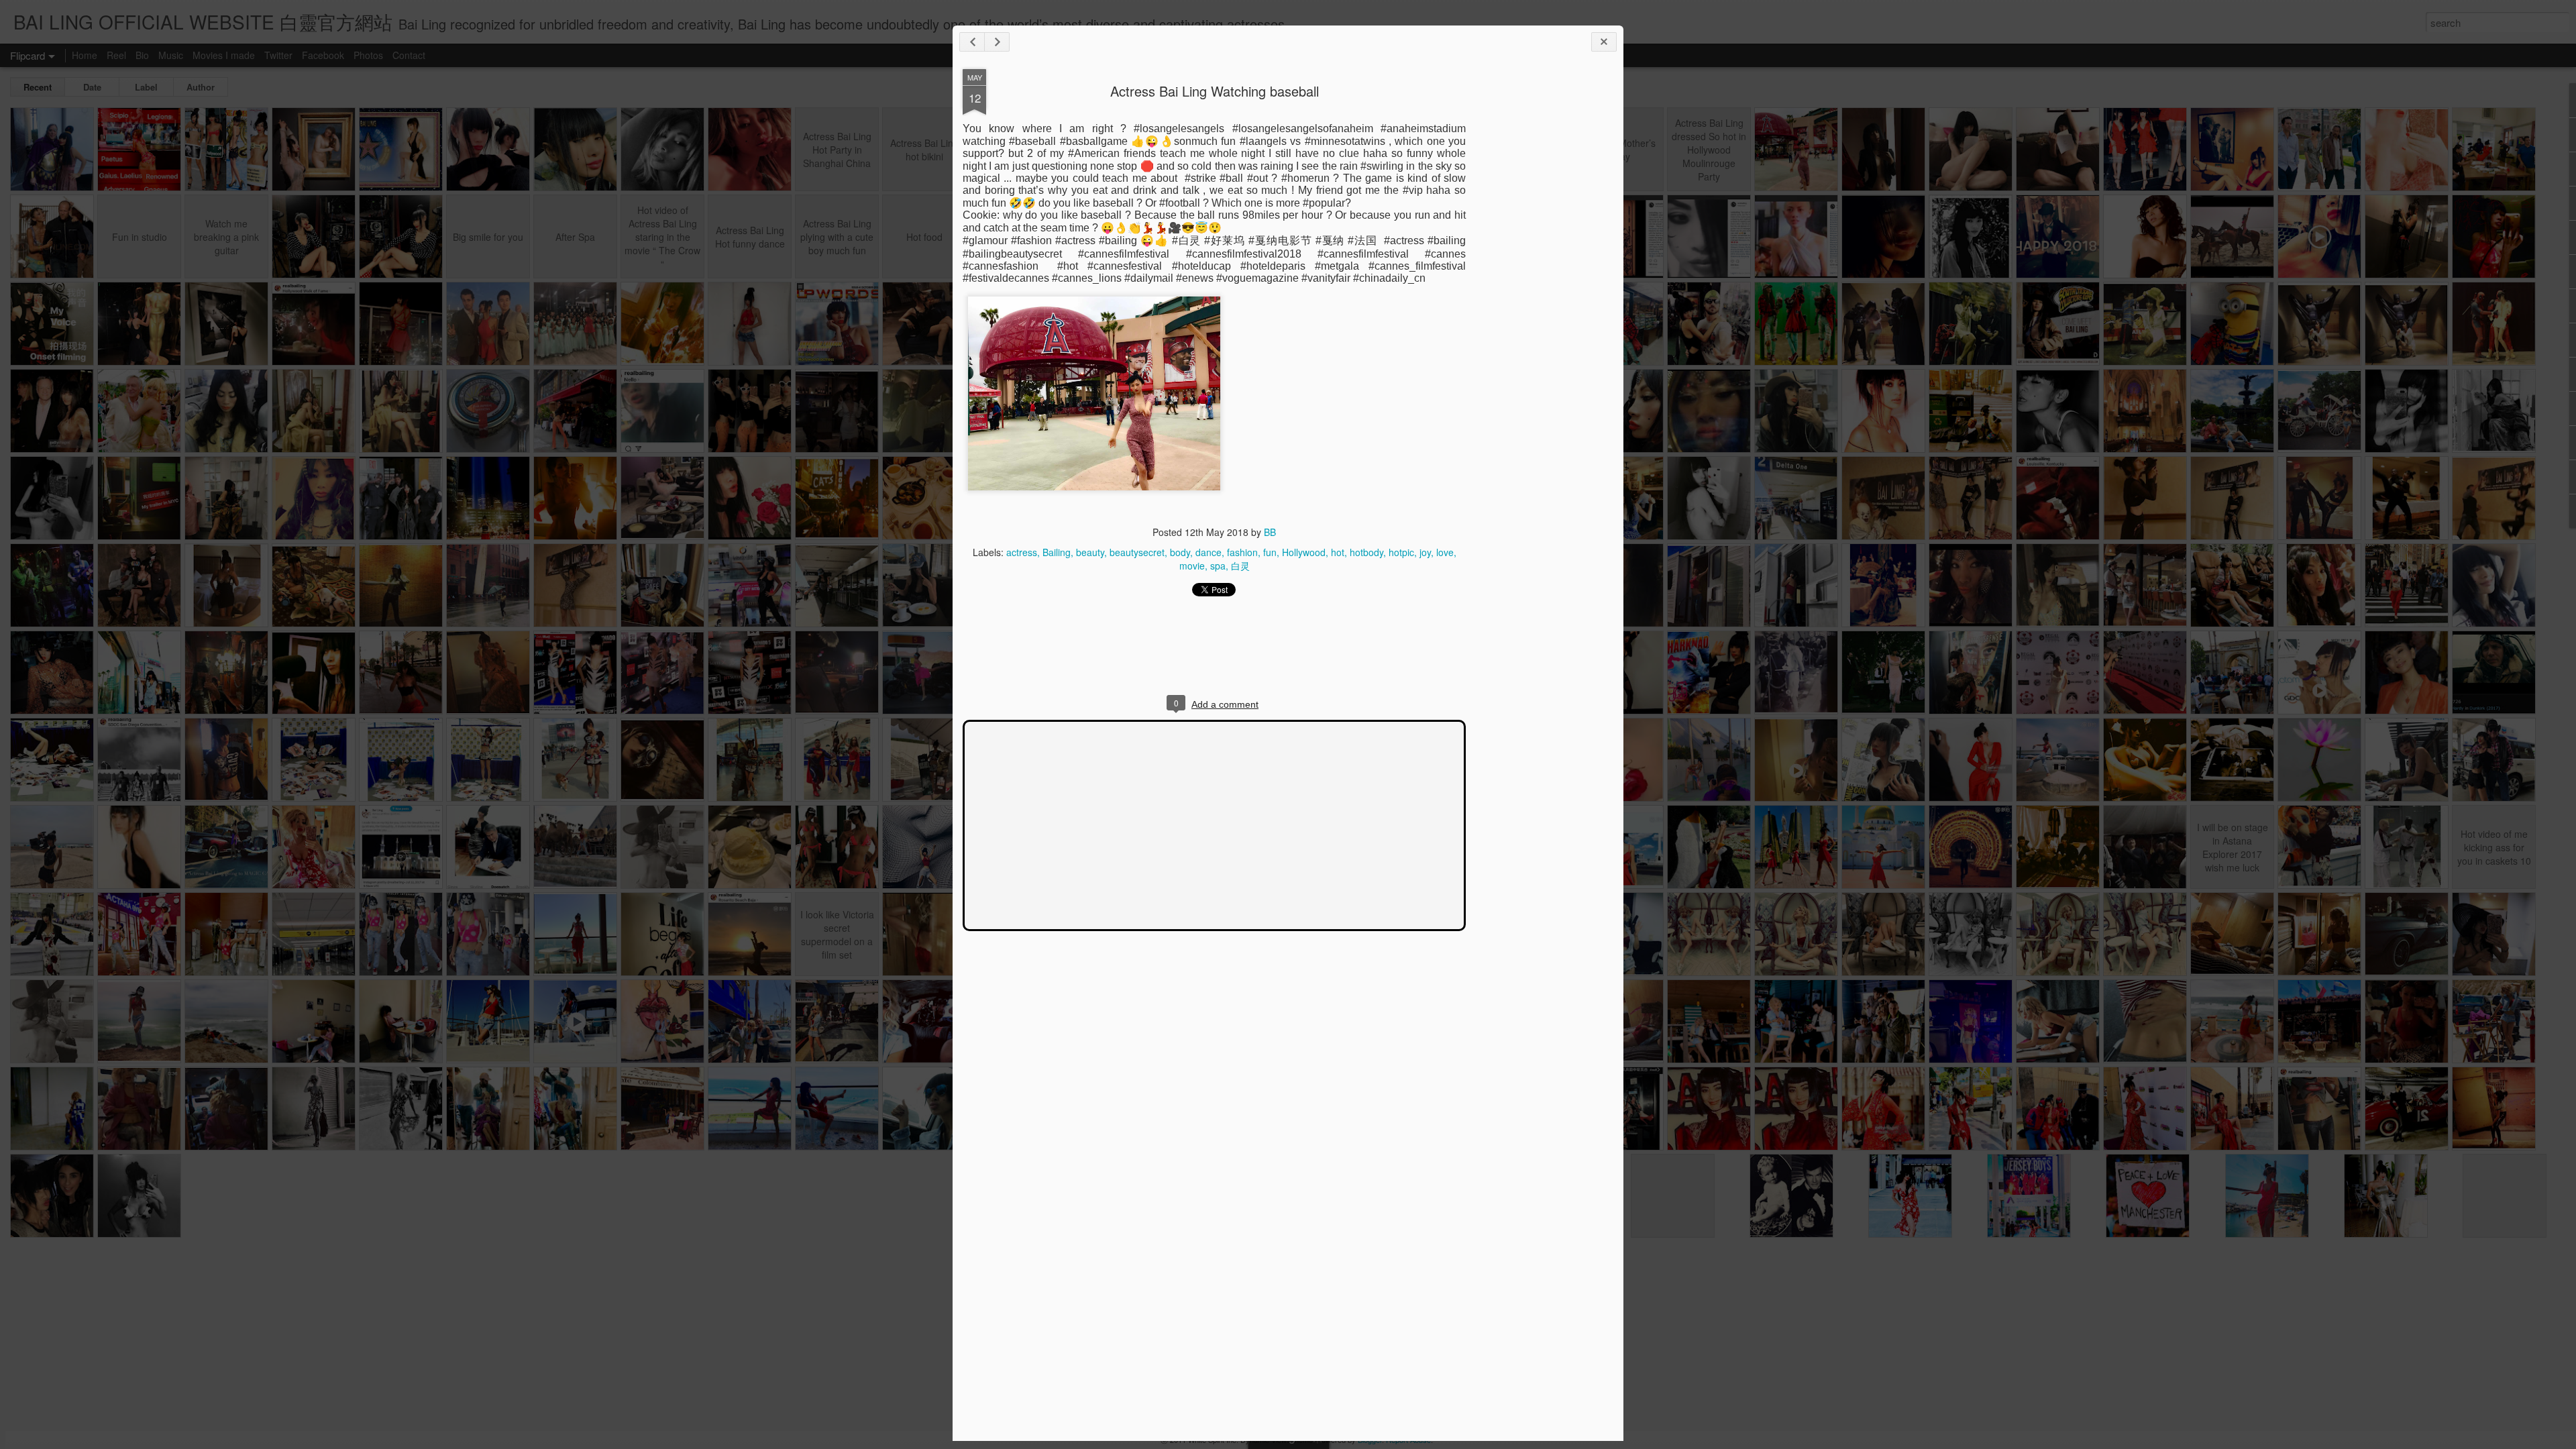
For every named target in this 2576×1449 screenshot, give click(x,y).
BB (1270, 532)
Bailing (1057, 552)
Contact (409, 55)
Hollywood (1304, 552)
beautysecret (1137, 552)
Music (171, 55)
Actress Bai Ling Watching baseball (1215, 91)
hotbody (1366, 552)
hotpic (1401, 552)
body (1180, 552)
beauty (1090, 552)
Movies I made (224, 55)
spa (1218, 566)
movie (1192, 566)
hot (1338, 552)
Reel (116, 55)
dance (1209, 552)
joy (1425, 552)
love (1445, 552)
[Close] (1604, 42)
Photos (368, 55)
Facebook (323, 55)
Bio (142, 55)
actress (1022, 552)
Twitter (278, 55)
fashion (1242, 552)
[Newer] (972, 42)
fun (1270, 552)
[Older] (997, 42)
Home (85, 55)
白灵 (1240, 566)
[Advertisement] (1540, 280)
